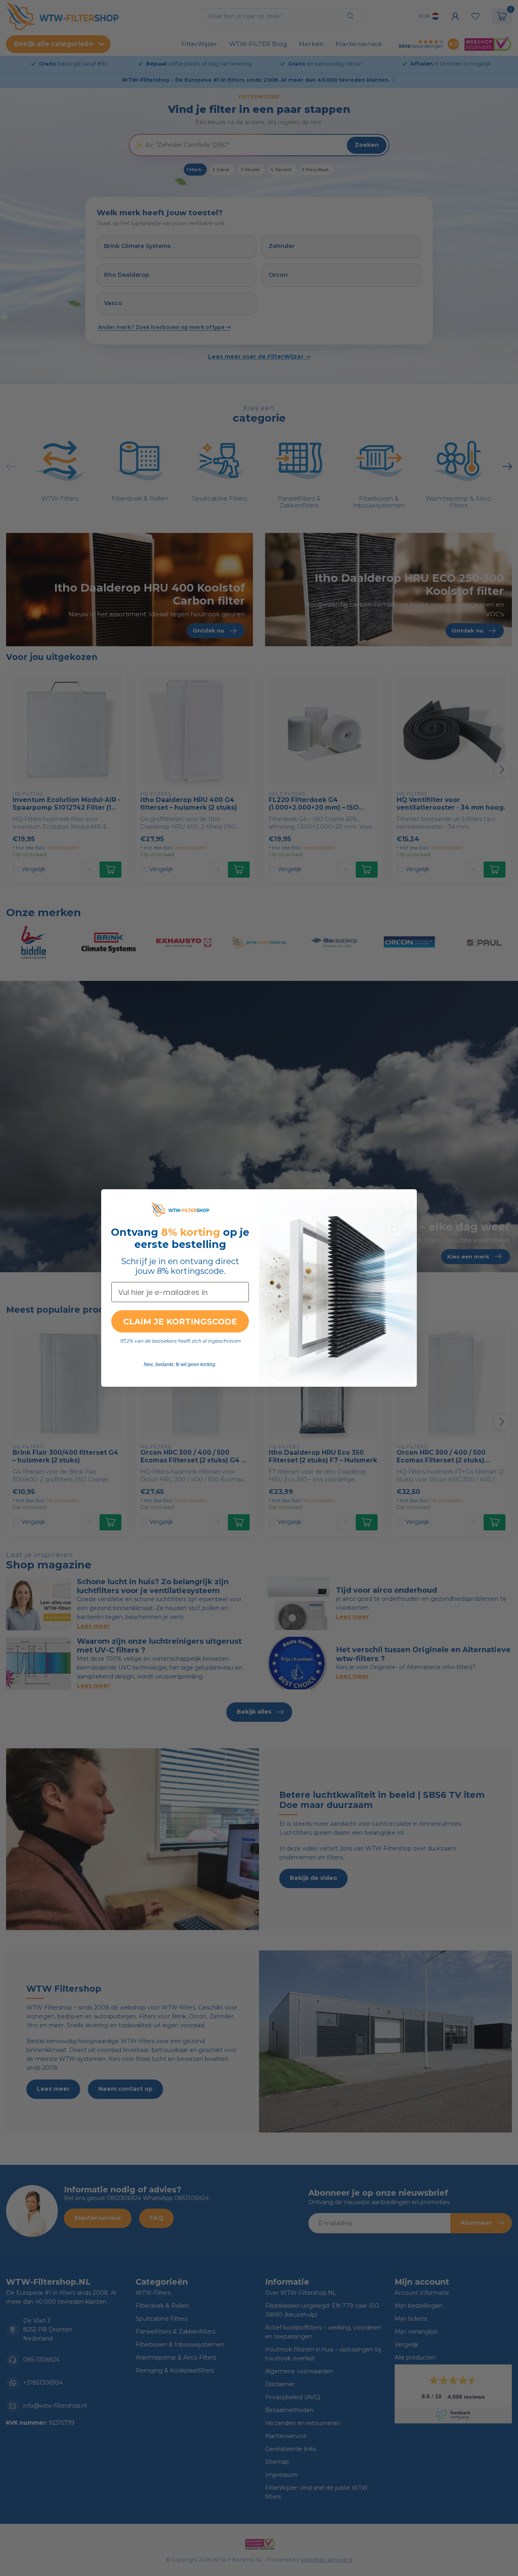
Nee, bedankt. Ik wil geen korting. (180, 1364)
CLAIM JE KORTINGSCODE (180, 1322)
